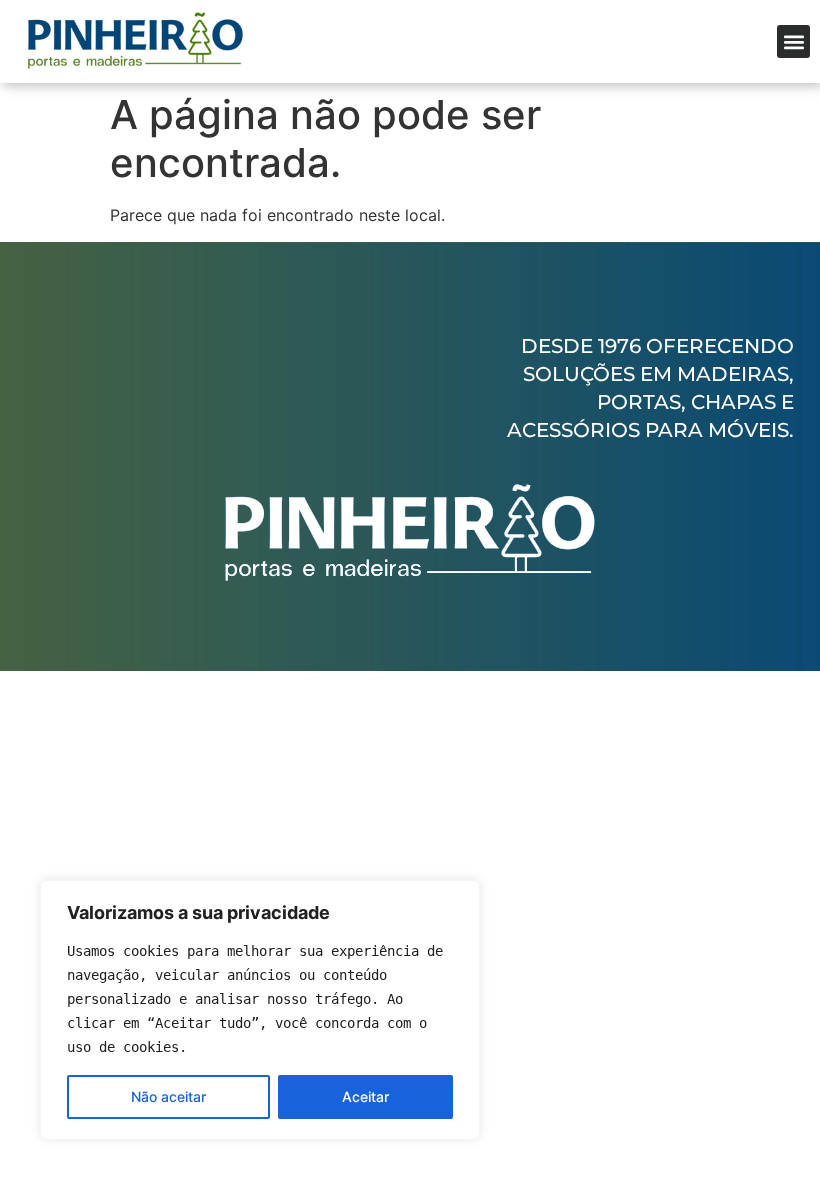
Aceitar (365, 1096)
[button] (793, 41)
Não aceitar (168, 1096)
